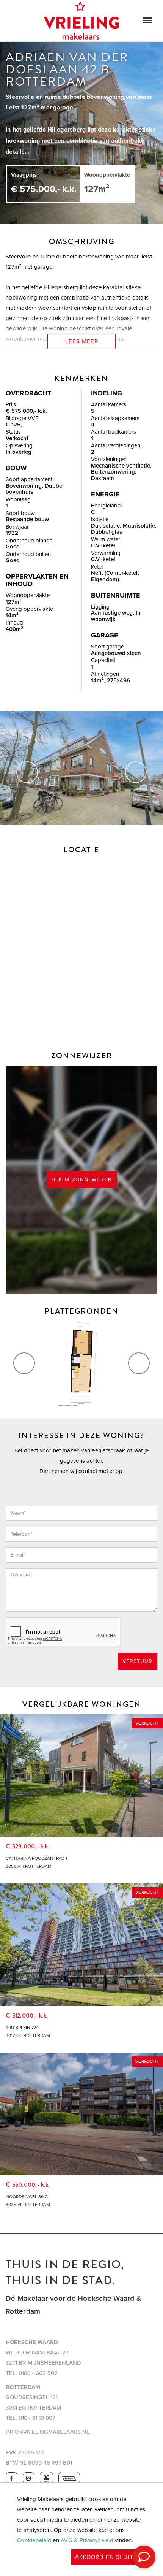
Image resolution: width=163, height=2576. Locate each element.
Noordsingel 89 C (27, 2197)
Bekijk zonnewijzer (82, 1180)
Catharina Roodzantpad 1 (36, 1858)
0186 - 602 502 (38, 2373)
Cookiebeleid (34, 2540)
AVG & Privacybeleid (87, 2540)
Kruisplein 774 (22, 2028)
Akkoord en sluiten (108, 2557)
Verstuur (137, 1661)
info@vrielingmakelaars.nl (48, 2432)
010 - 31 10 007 (37, 2418)
